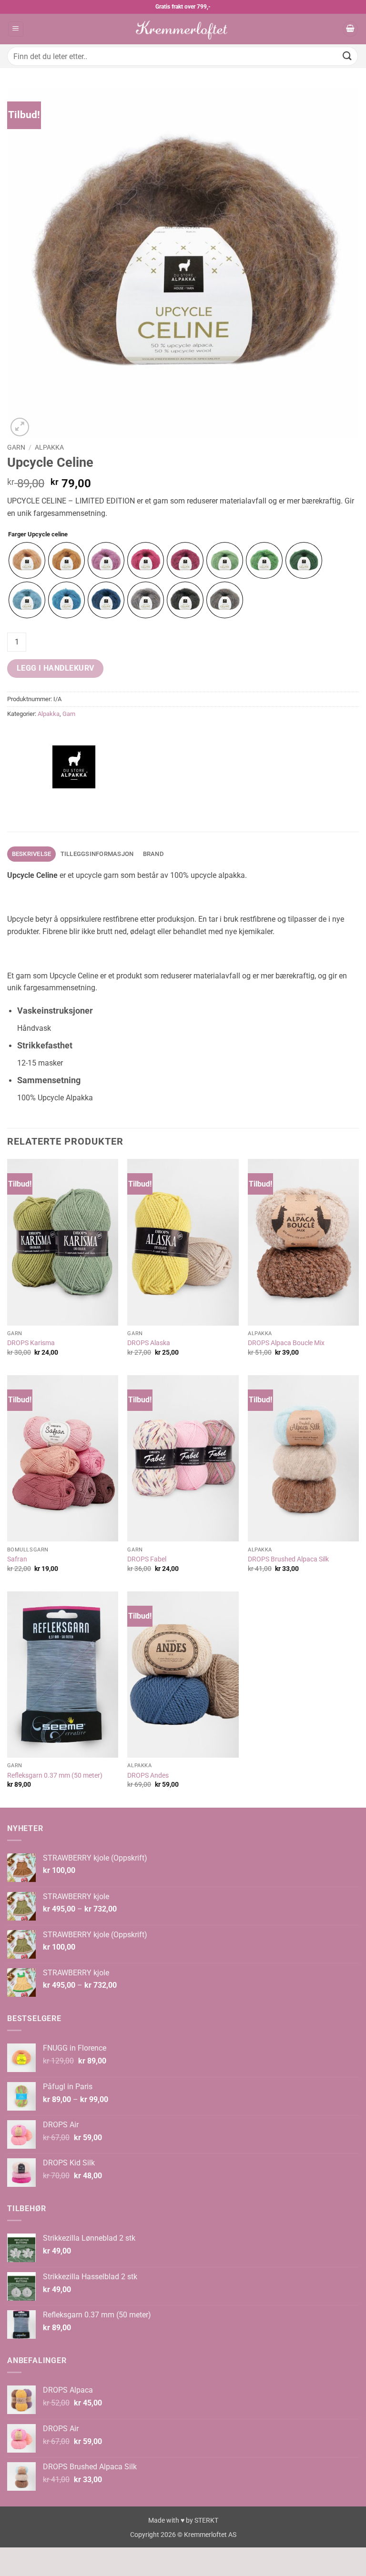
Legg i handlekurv (56, 668)
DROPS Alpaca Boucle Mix (286, 1343)
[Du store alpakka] (74, 767)
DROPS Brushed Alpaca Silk (288, 1559)
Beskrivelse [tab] (32, 854)
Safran (17, 1559)
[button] (16, 29)
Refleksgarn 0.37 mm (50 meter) (55, 1776)
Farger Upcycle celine (38, 534)
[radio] (27, 560)
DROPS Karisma (31, 1343)
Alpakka (49, 447)
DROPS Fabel (147, 1559)
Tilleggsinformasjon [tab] (97, 854)
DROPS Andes (148, 1776)
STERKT (206, 2521)
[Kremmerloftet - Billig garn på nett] (183, 29)
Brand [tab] (153, 854)
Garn (16, 447)
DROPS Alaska (149, 1343)
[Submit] (347, 56)
